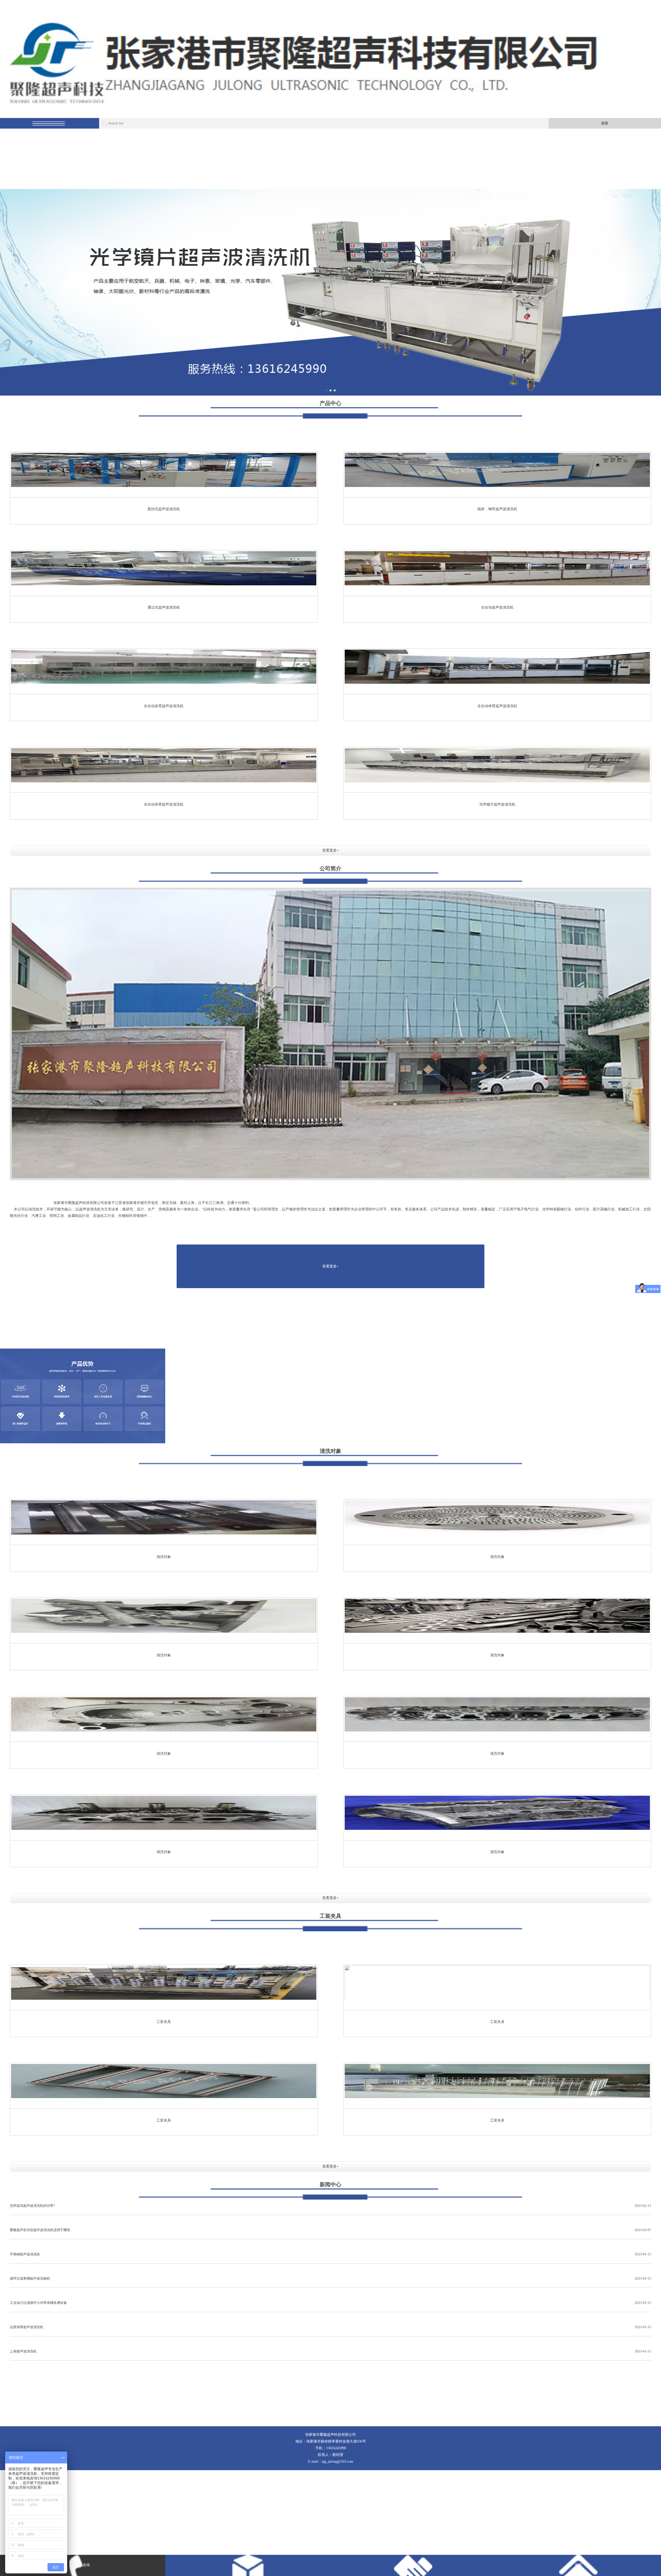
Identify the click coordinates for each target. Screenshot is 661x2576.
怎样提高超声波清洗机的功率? (330, 2206)
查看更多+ (330, 850)
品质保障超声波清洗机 (330, 2327)
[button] (326, 390)
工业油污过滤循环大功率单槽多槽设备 (330, 2303)
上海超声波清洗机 (330, 2351)
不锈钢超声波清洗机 (330, 2254)
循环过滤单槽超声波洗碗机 (330, 2278)
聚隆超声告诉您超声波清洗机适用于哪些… (330, 2230)
